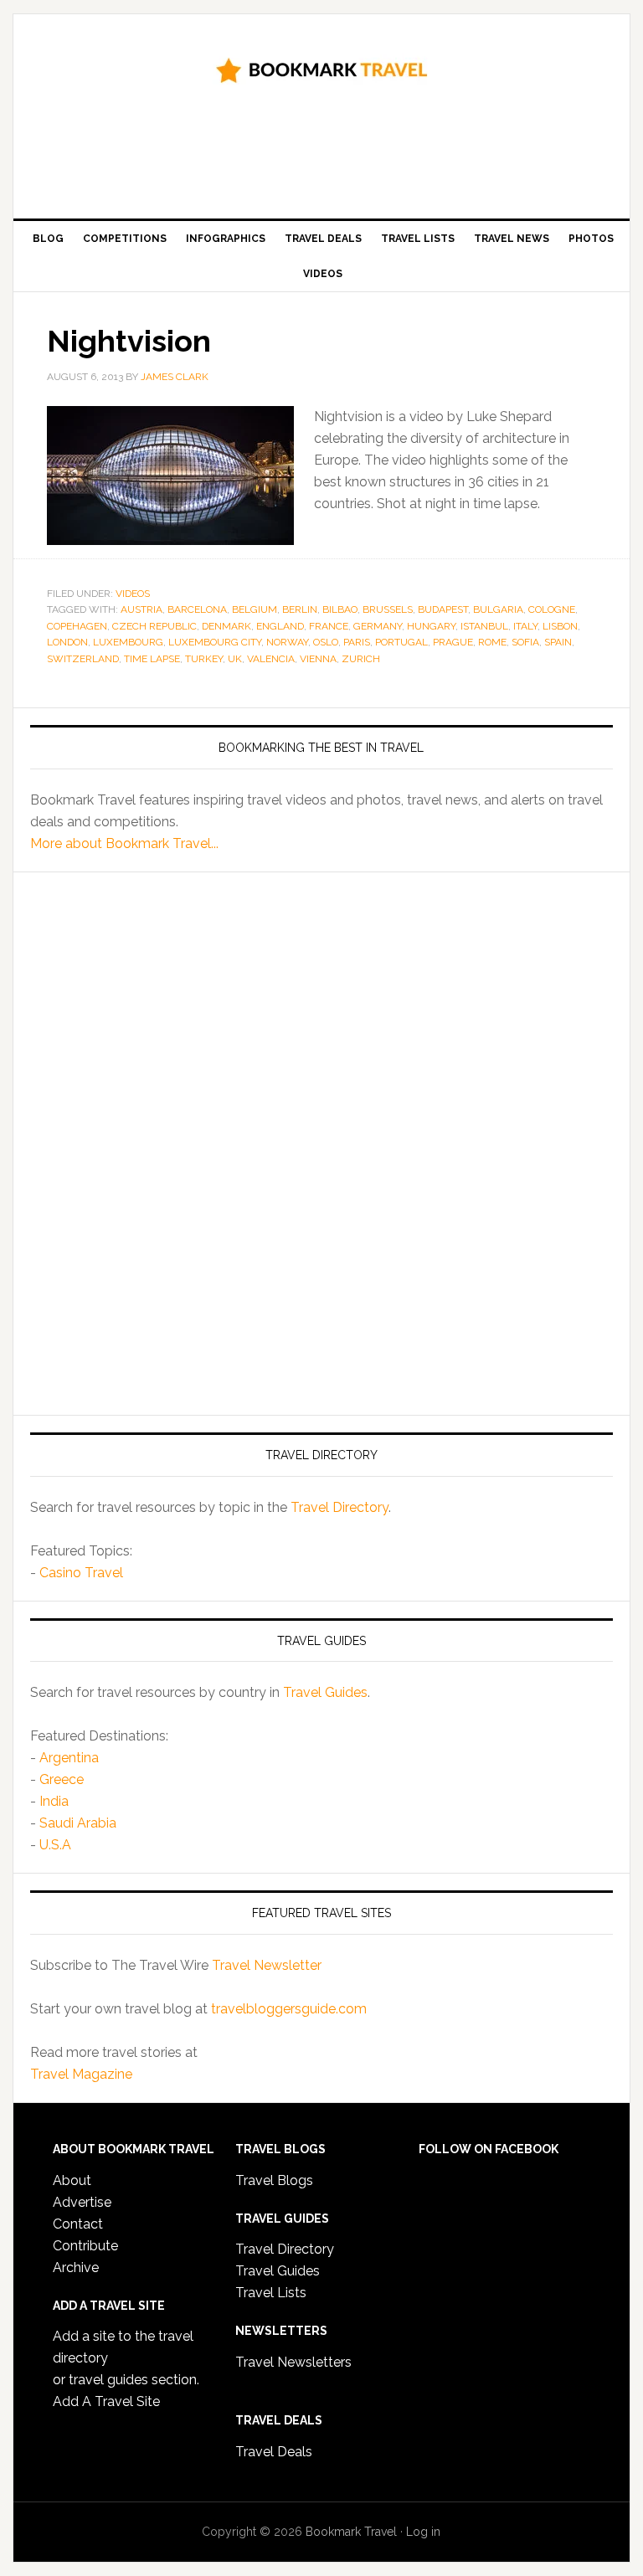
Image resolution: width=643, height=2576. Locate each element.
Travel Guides (325, 1692)
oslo (326, 642)
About (72, 2180)
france (329, 626)
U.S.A (55, 1845)
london (67, 642)
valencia (271, 659)
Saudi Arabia (78, 1823)
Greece (62, 1779)
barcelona (197, 609)
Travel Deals (274, 2452)
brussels (388, 609)
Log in (423, 2532)
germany (378, 626)
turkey (204, 659)
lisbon (560, 626)
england (280, 626)
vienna (318, 659)
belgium (255, 609)
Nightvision (129, 341)
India (54, 1801)
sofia (525, 642)
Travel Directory (340, 1507)
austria (141, 609)
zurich (361, 659)
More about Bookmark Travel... (124, 843)
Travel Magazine (81, 2074)
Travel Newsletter (267, 1965)
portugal (401, 642)
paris (357, 642)
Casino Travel (81, 1573)
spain (558, 642)
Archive (76, 2267)
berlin (300, 609)
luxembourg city (215, 642)
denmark (226, 626)
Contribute (85, 2246)
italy (525, 626)
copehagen (77, 626)
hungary (431, 626)
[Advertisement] (335, 157)
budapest (443, 609)
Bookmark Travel (321, 69)
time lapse (152, 659)
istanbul (484, 626)
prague (453, 642)
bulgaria (498, 609)
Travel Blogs (274, 2180)
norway (287, 642)
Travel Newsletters (293, 2362)
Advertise (82, 2202)
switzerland (83, 659)
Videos (133, 594)
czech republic (154, 626)
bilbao (340, 609)
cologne (552, 609)
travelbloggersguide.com (289, 2009)
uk (235, 659)
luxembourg (128, 642)
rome (492, 642)
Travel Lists (271, 2293)
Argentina (69, 1758)
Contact (78, 2224)
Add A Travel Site (106, 2401)
